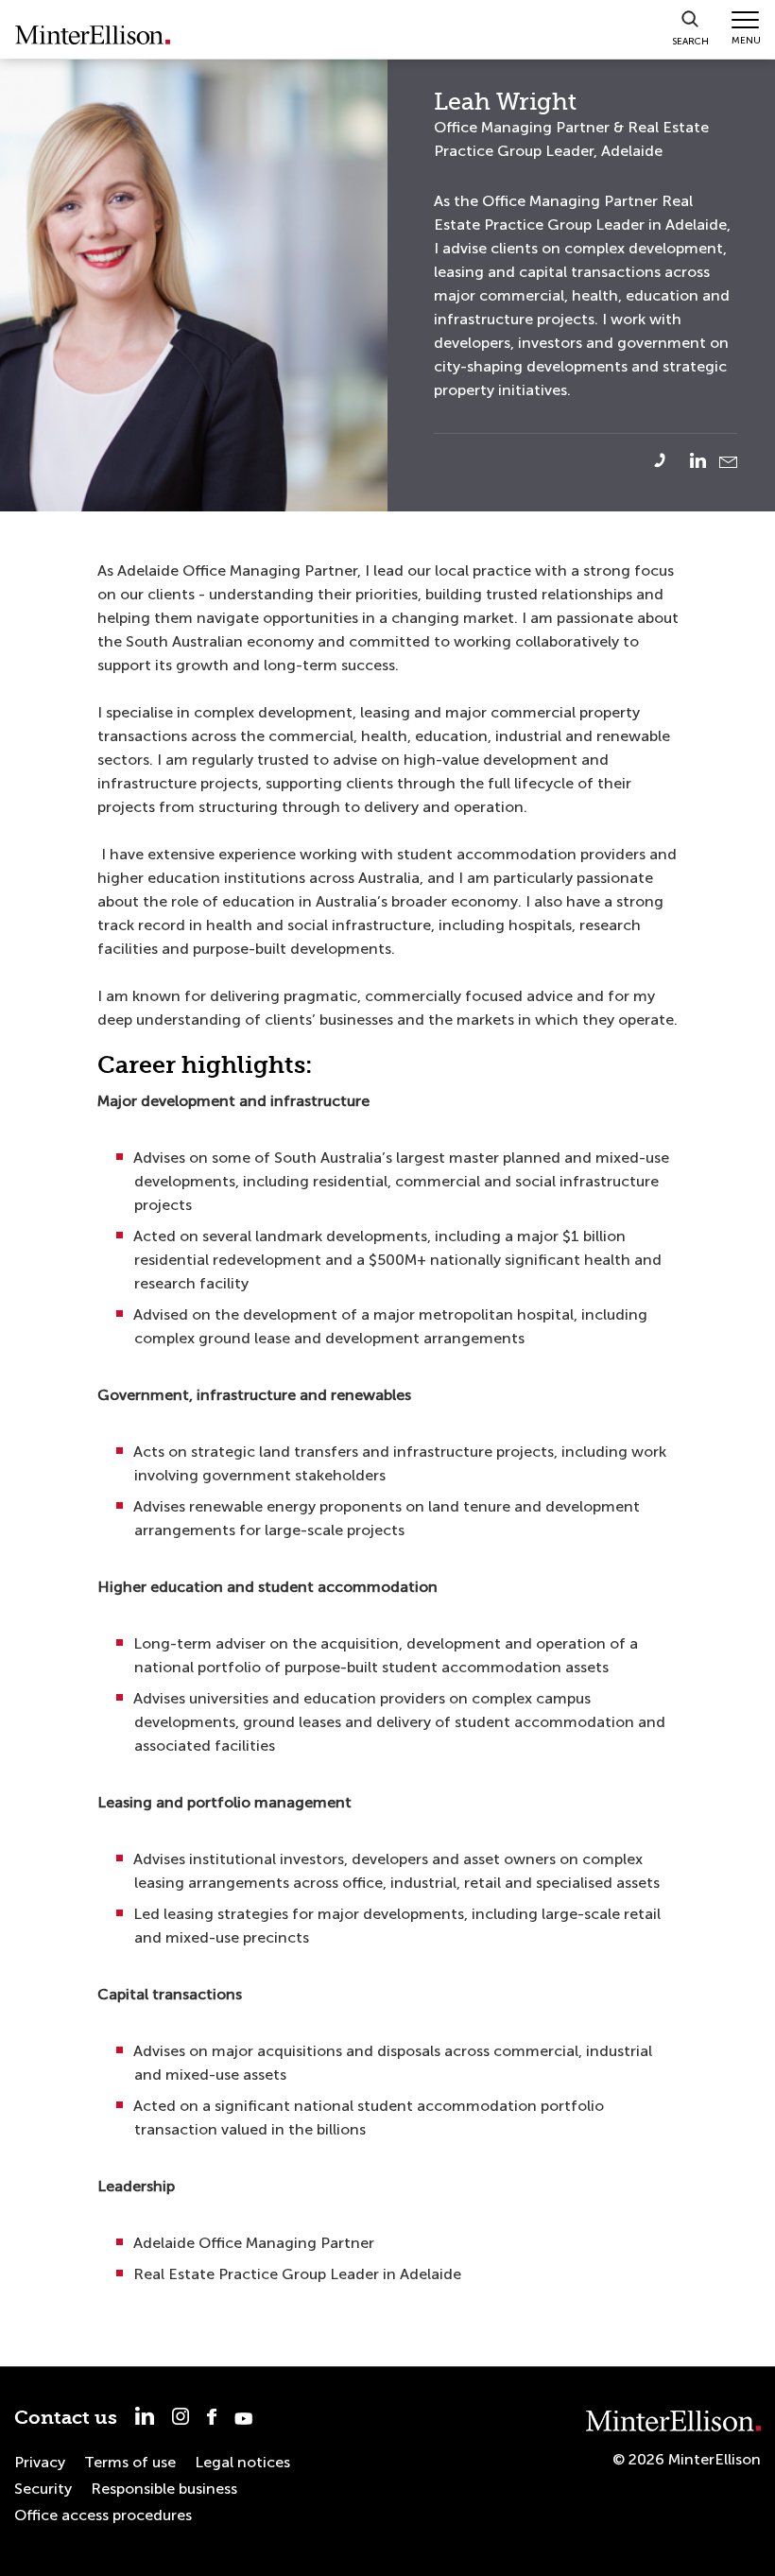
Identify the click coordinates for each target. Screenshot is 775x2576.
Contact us (66, 2418)
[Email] (728, 462)
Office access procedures (103, 2515)
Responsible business (164, 2489)
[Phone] (671, 460)
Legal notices (242, 2462)
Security (43, 2489)
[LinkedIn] (703, 460)
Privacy (40, 2462)
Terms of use (130, 2462)
